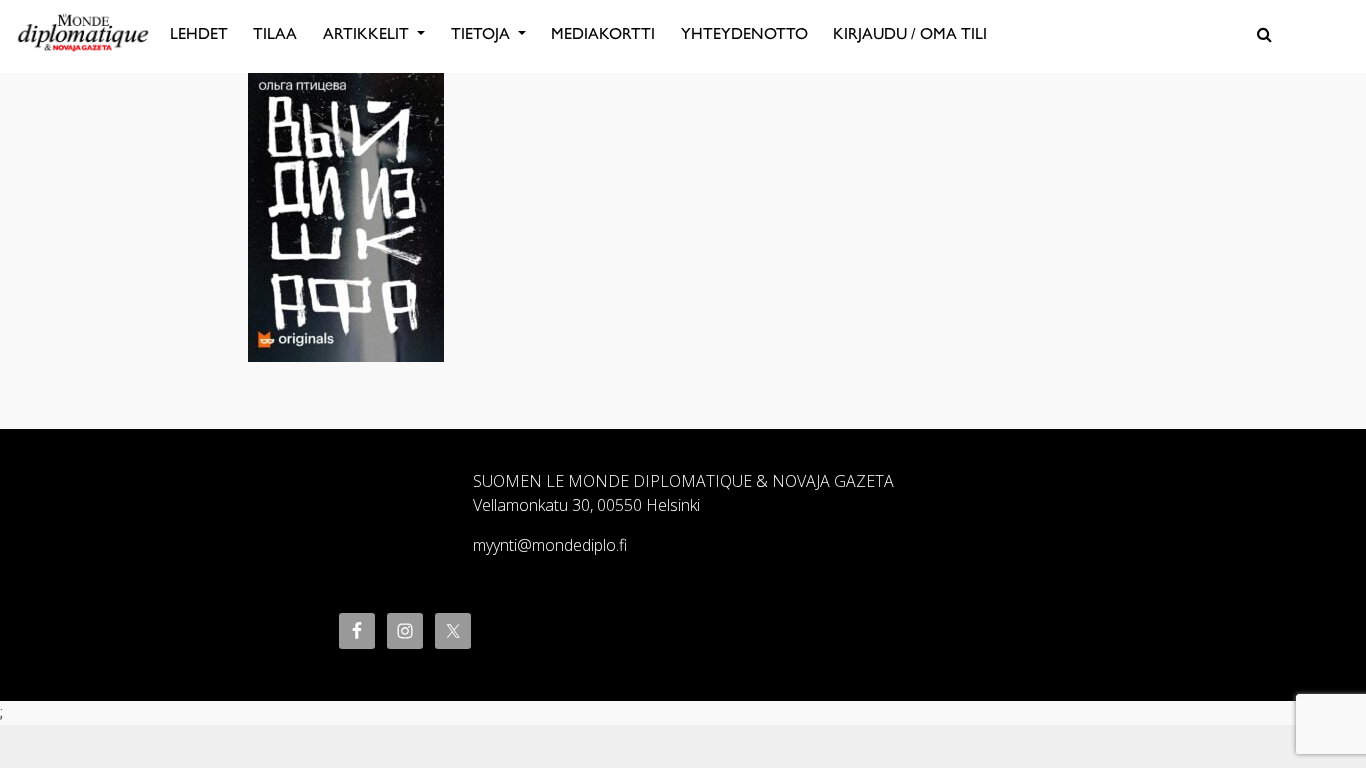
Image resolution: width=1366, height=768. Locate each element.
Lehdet (199, 33)
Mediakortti (603, 33)
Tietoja (482, 33)
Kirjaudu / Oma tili (910, 33)
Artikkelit (368, 33)
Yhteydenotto (744, 33)
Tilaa (275, 33)
